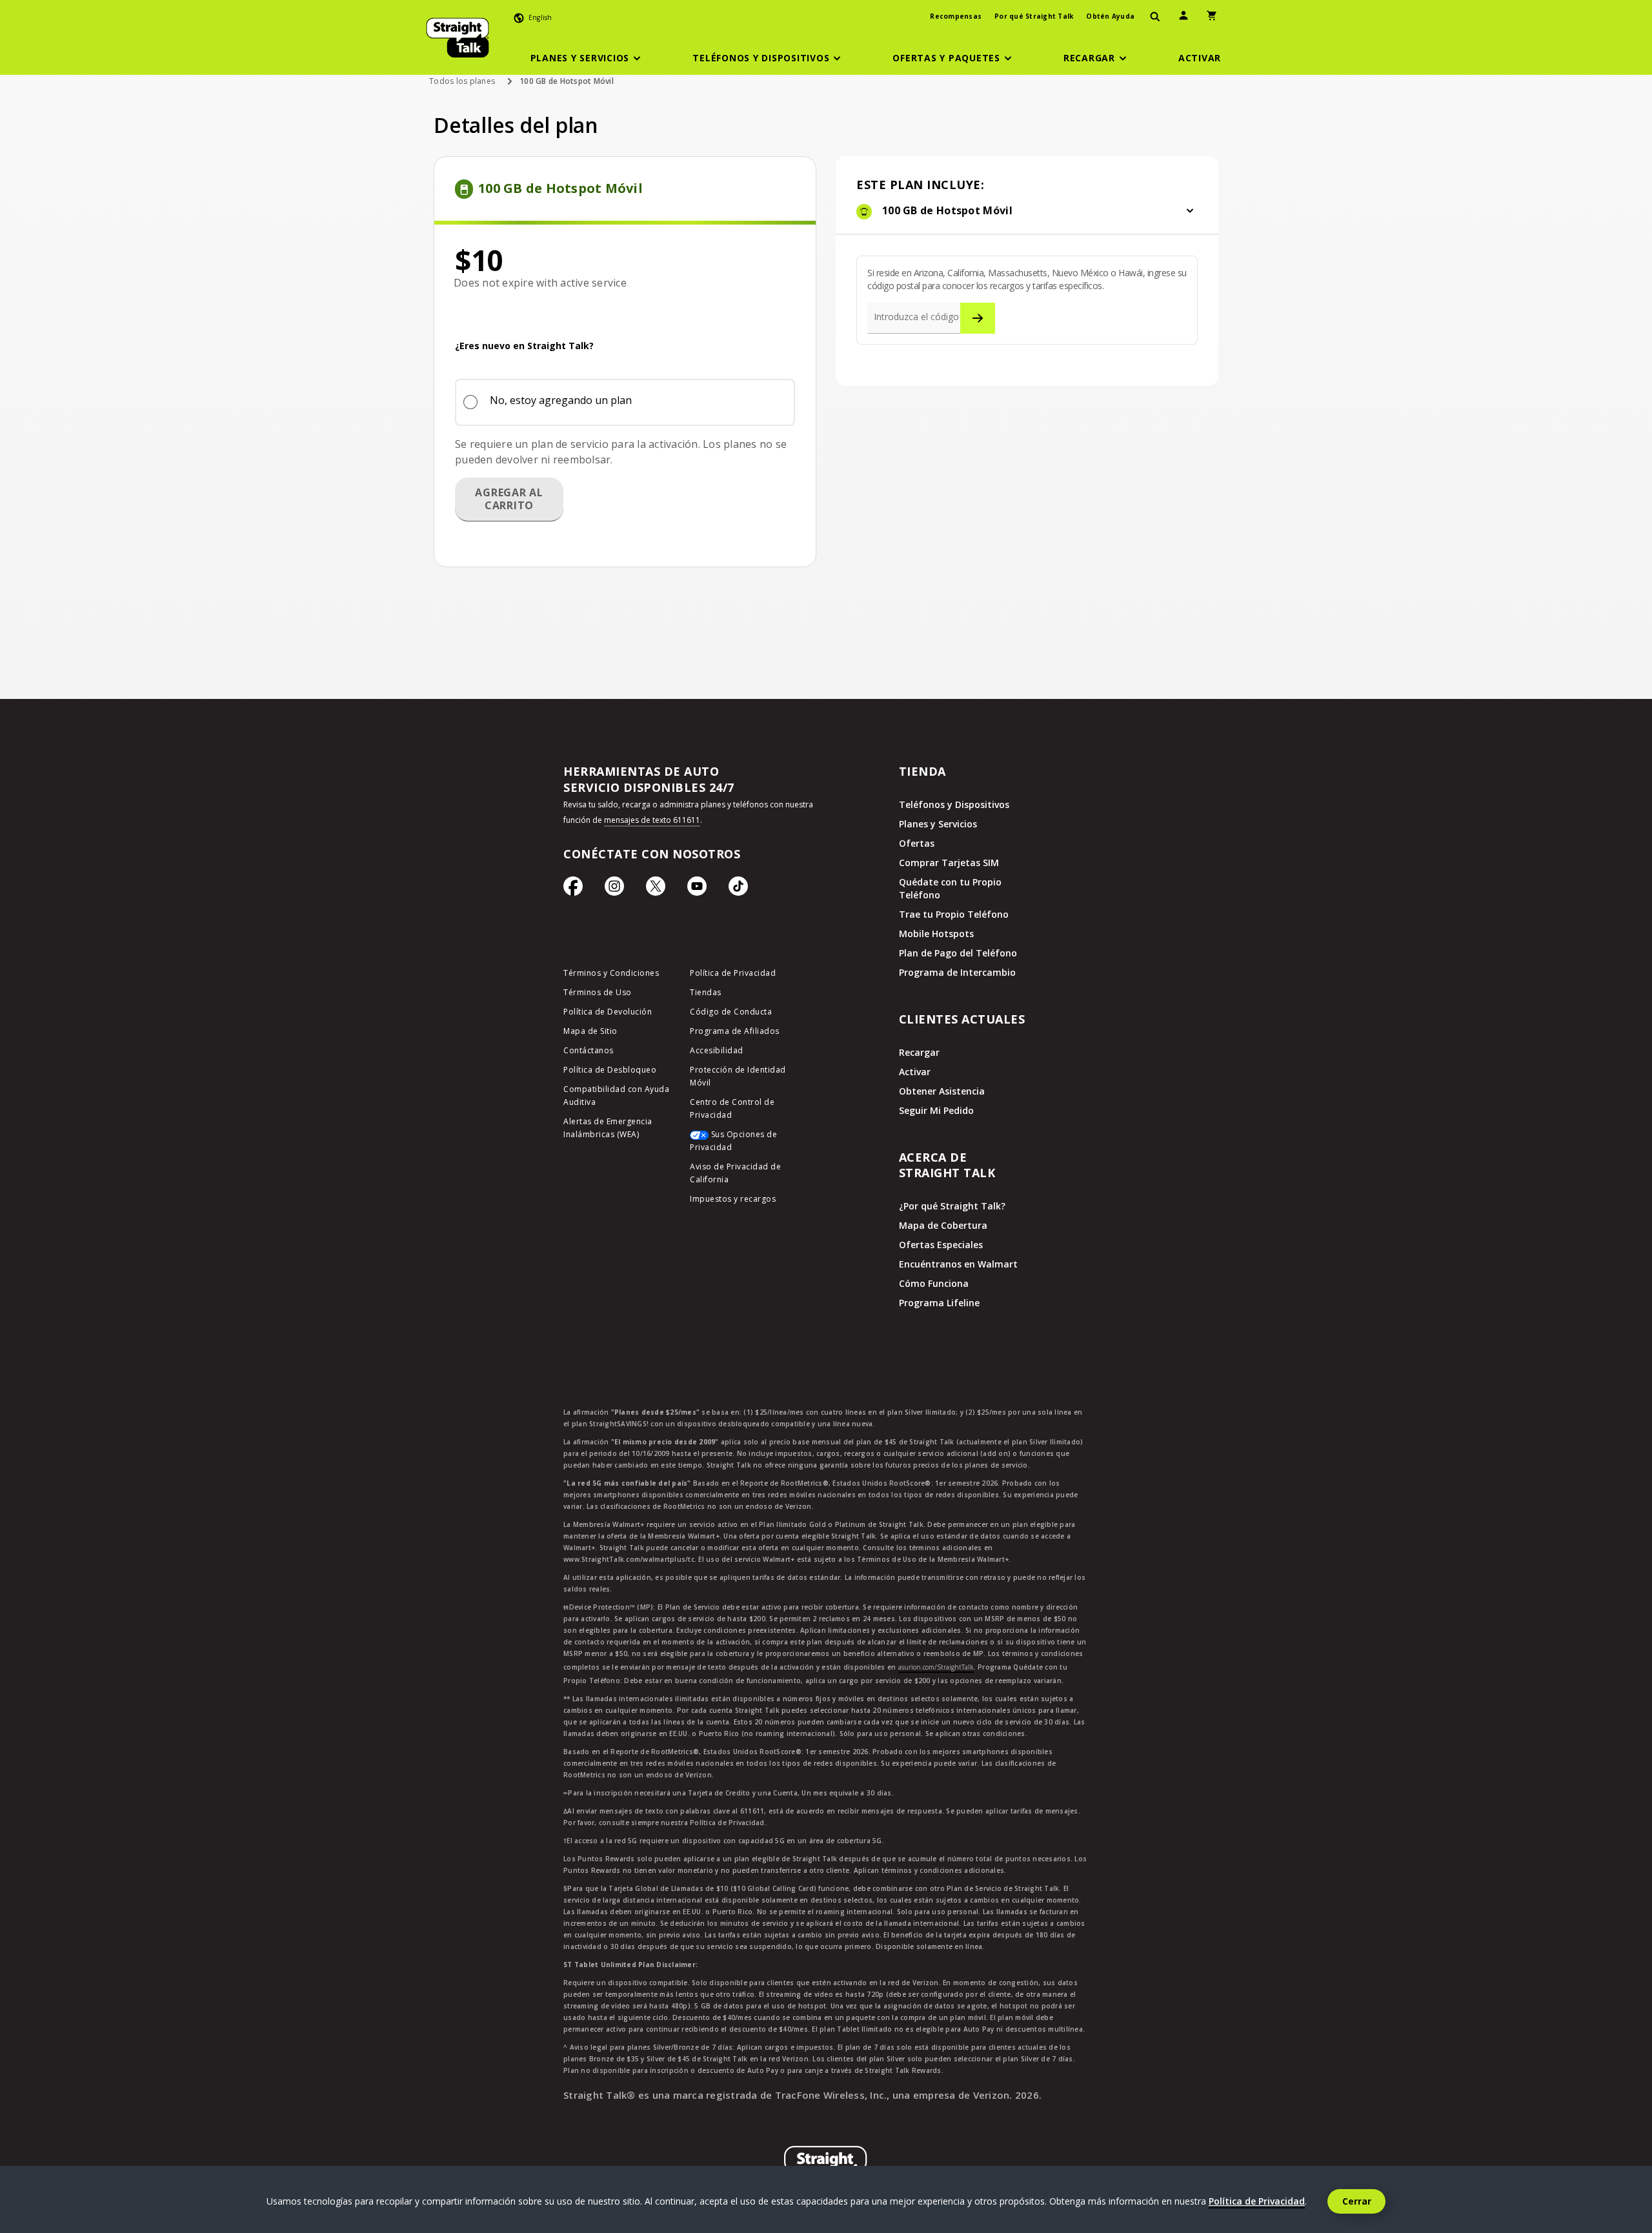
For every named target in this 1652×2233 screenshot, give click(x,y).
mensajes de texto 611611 (652, 820)
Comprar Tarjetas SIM (949, 863)
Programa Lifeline (939, 1303)
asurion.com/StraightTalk (936, 1667)
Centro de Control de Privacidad (732, 1108)
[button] (588, 58)
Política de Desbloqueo (610, 1070)
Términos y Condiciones (611, 973)
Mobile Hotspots (936, 934)
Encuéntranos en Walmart (958, 1264)
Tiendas (706, 992)
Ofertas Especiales (941, 1245)
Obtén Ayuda (1110, 16)
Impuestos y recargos (733, 1199)
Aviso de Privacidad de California (735, 1173)
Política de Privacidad (733, 973)
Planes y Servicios (938, 824)
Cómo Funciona (934, 1283)
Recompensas (956, 16)
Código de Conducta (731, 1012)
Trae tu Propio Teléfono (954, 914)
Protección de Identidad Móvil (738, 1076)
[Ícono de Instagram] (614, 889)
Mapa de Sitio (590, 1031)
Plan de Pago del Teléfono (958, 953)
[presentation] (1155, 17)
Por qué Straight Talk (1034, 16)
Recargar (919, 1052)
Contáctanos (589, 1050)
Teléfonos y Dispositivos (954, 804)
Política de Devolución (608, 1012)
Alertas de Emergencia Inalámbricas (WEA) (608, 1128)
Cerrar (1357, 2201)
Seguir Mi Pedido (936, 1110)
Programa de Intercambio (957, 972)
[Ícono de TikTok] (738, 889)
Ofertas (917, 843)
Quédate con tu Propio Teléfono (950, 888)
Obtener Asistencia (942, 1091)
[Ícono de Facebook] (573, 889)
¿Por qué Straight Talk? (952, 1206)
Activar (915, 1072)
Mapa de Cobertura (943, 1225)
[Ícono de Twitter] (656, 889)
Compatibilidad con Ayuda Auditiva (616, 1096)
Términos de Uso (598, 992)
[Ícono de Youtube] (697, 889)
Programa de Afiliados (735, 1031)
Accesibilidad (717, 1050)
